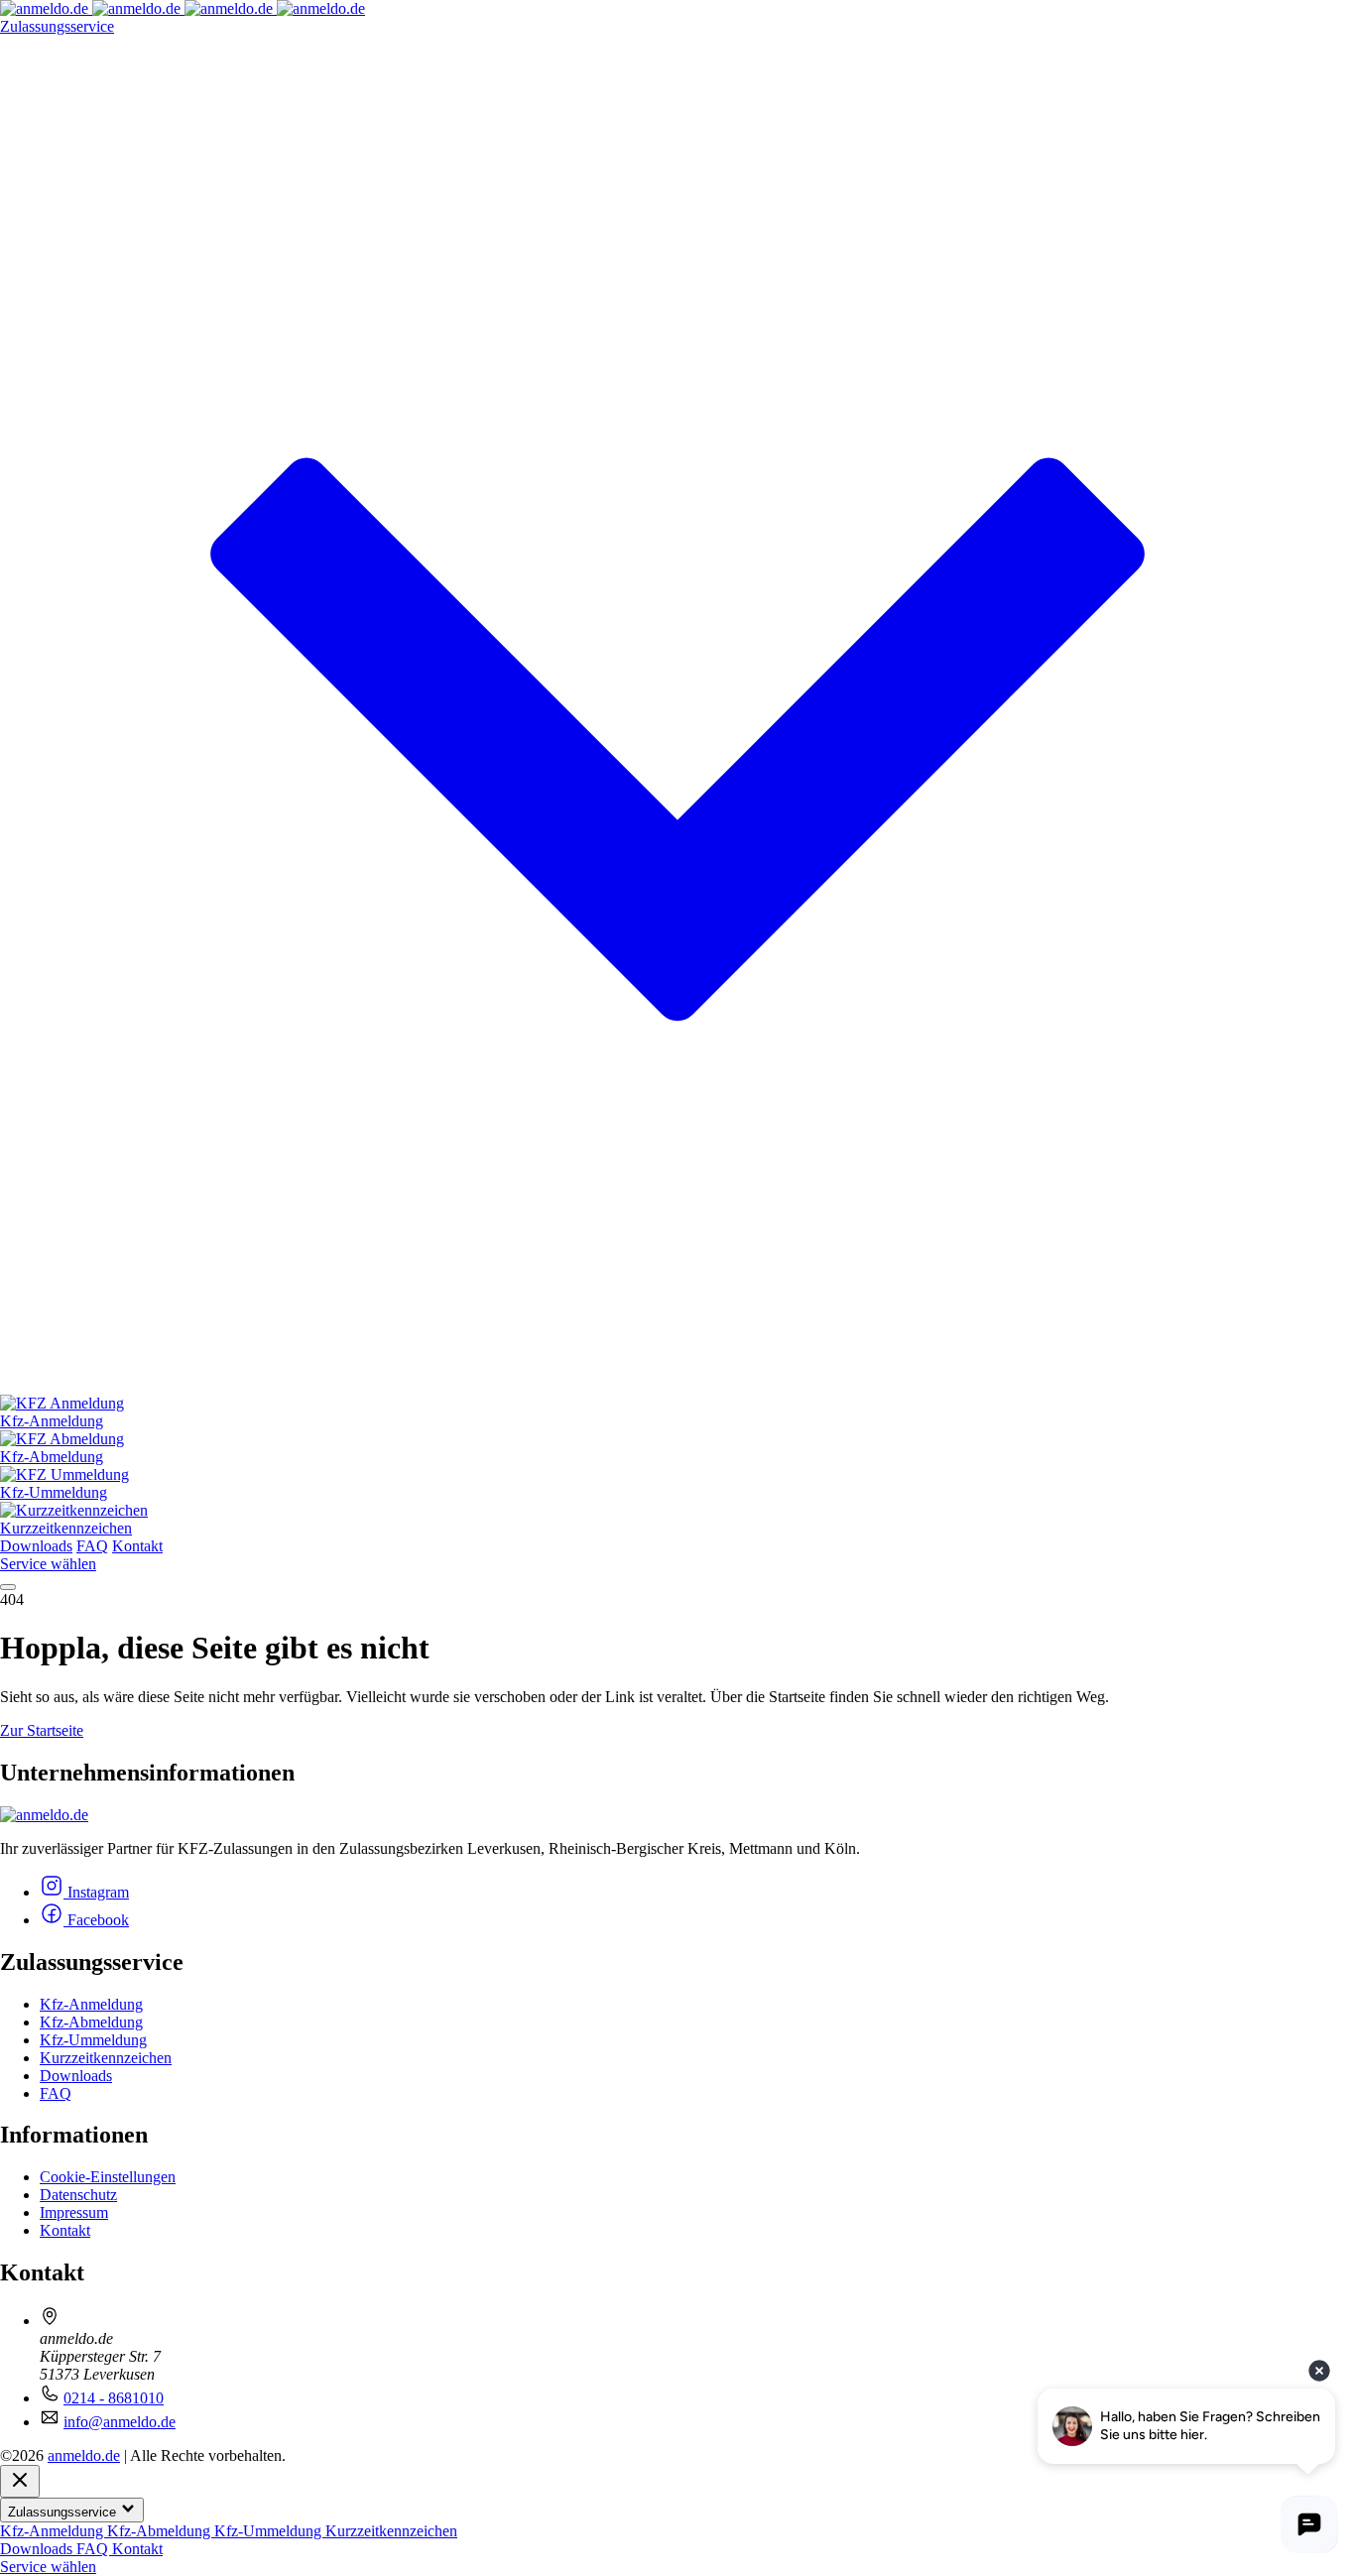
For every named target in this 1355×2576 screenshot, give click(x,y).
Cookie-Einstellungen (108, 2177)
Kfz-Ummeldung (93, 2040)
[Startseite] (183, 8)
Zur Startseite (42, 1730)
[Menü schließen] (20, 2481)
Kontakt (137, 1546)
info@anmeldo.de (120, 2422)
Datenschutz (78, 2195)
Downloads (36, 1546)
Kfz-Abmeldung (91, 2022)
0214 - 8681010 (114, 2398)
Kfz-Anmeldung (91, 2004)
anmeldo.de (84, 2455)
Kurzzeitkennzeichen (106, 2058)
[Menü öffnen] (8, 1587)
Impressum (74, 2212)
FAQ (92, 1546)
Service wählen (48, 1564)
